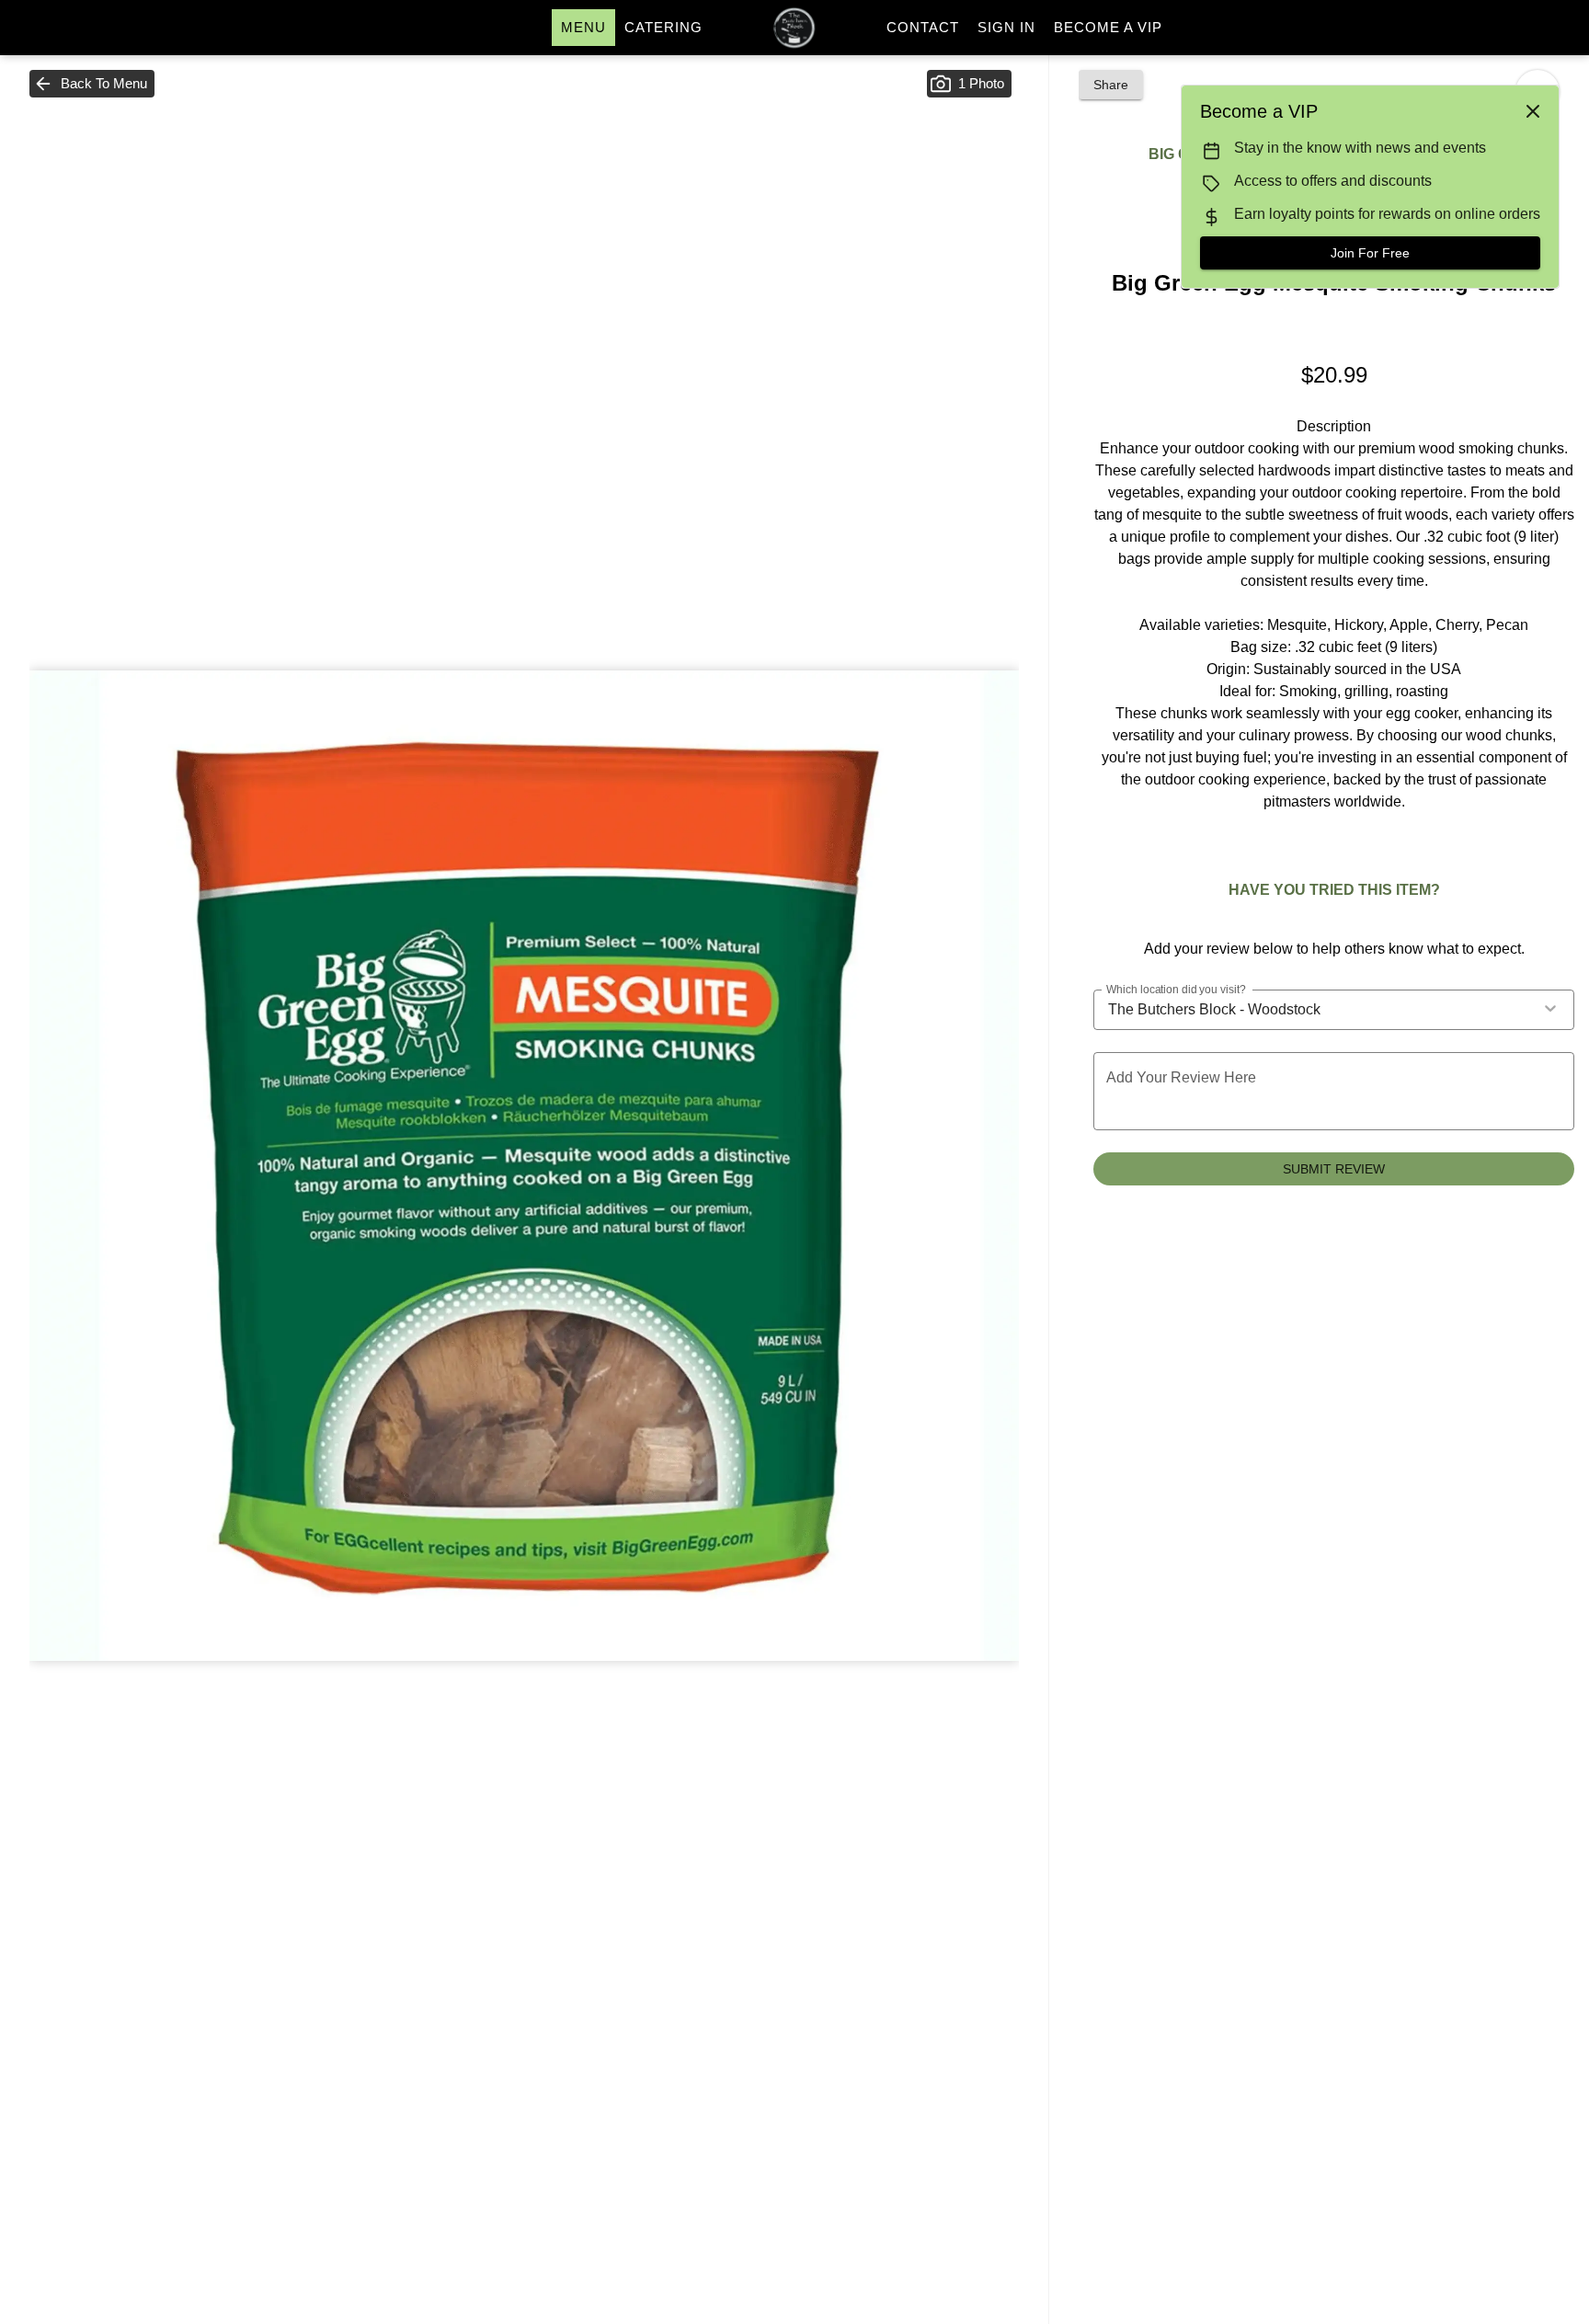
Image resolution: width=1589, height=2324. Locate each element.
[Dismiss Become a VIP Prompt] (1533, 111)
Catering (663, 27)
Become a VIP (1108, 27)
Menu (583, 27)
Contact (923, 27)
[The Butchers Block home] (794, 28)
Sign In (1006, 27)
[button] (92, 84)
